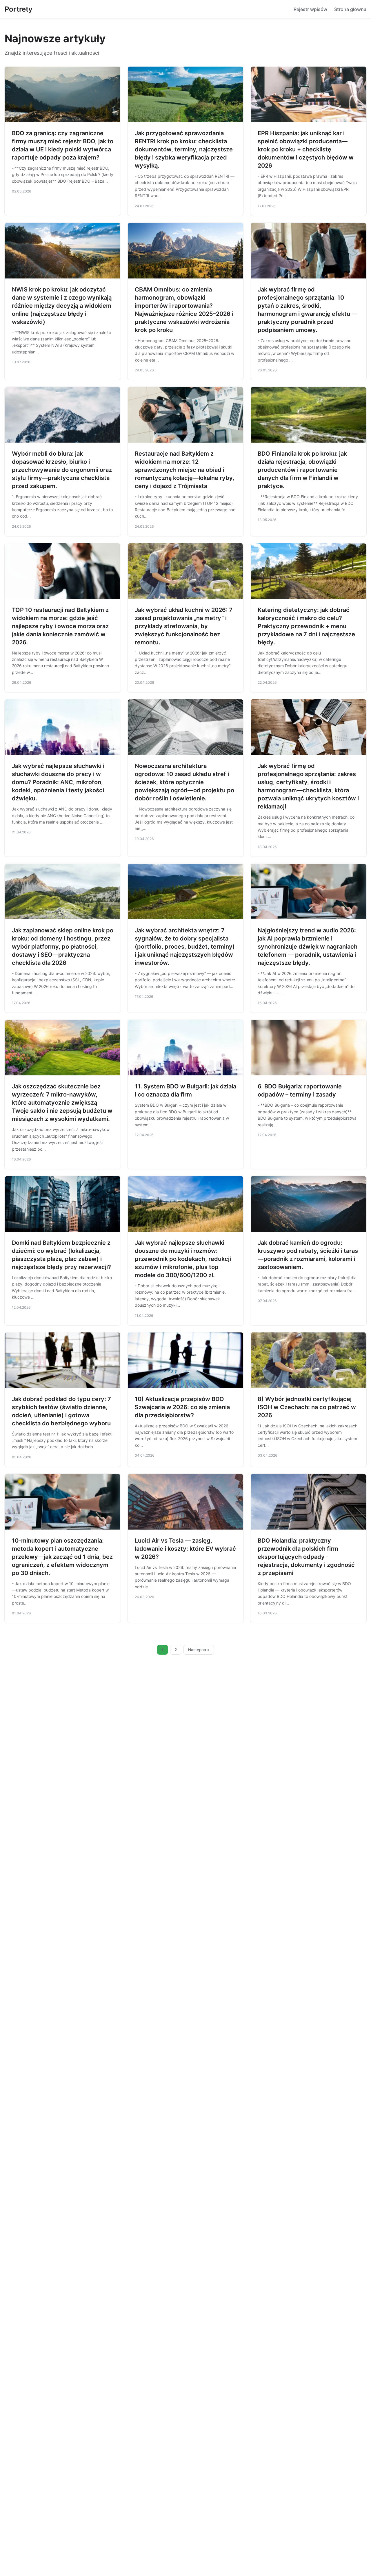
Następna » (199, 1650)
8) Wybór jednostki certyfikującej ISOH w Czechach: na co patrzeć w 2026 (307, 1407)
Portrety (19, 9)
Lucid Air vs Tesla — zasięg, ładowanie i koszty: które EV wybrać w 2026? (185, 1549)
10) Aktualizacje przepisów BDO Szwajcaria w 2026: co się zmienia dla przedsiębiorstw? (182, 1407)
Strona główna (350, 9)
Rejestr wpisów (310, 9)
